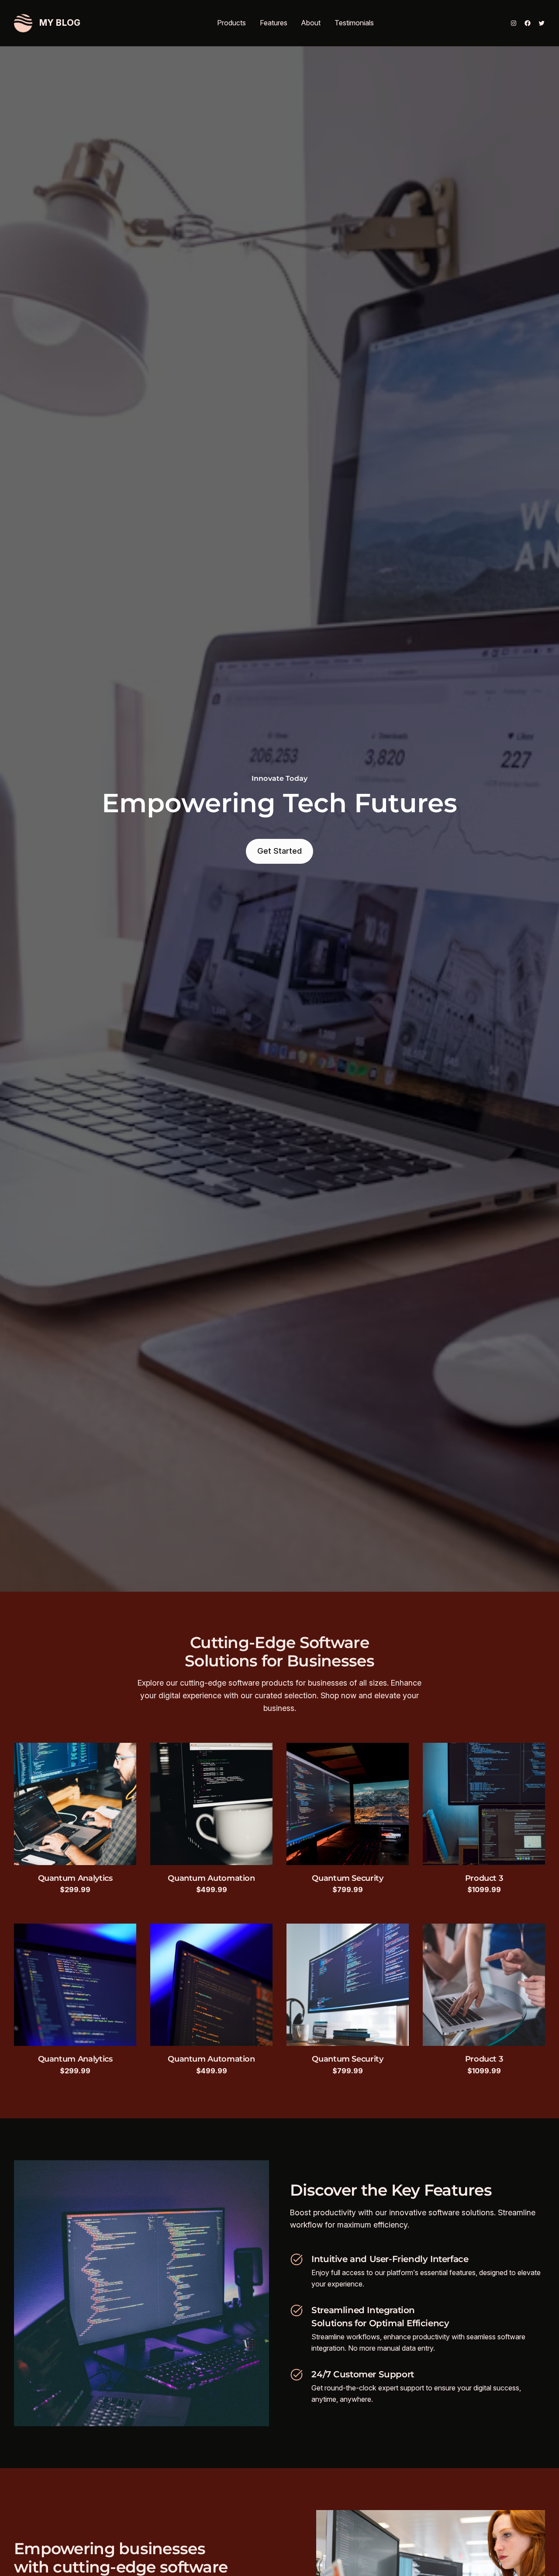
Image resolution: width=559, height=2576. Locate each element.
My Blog (60, 23)
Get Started (279, 851)
